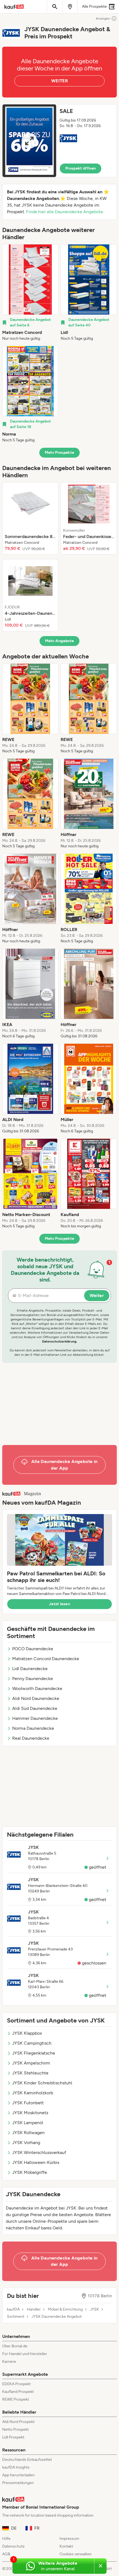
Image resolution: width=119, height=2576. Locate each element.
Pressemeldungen (18, 2483)
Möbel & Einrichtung (65, 2309)
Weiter (97, 1295)
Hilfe (6, 2539)
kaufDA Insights (16, 2467)
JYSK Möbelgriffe (30, 2172)
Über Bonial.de (15, 2346)
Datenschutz (13, 2546)
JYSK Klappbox (27, 2033)
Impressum (69, 2539)
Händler (34, 2309)
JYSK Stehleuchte (30, 2073)
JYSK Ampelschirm (31, 2063)
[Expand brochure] (29, 141)
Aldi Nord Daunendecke (36, 1698)
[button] (59, 141)
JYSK (95, 2309)
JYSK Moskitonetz (30, 2113)
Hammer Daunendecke (35, 1718)
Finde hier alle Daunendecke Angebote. (65, 212)
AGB (6, 2554)
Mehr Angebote (60, 641)
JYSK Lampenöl (28, 2123)
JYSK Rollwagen (28, 2133)
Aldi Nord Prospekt (18, 2422)
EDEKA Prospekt (16, 2384)
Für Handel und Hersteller (25, 2354)
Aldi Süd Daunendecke (35, 1708)
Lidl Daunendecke (30, 1669)
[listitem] (30, 293)
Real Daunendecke (31, 1738)
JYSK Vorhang (26, 2143)
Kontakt (66, 2546)
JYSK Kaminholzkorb (33, 2093)
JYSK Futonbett (28, 2103)
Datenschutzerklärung (59, 1341)
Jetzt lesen (59, 1604)
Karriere (9, 2362)
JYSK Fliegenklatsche (34, 2053)
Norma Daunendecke (33, 1728)
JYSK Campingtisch (32, 2043)
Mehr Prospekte (60, 453)
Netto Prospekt (15, 2429)
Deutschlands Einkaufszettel (27, 2460)
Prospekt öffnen (81, 168)
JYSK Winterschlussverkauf (39, 2152)
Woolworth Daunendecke (37, 1688)
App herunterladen (18, 2475)
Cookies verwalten (76, 2554)
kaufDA (13, 2309)
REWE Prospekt (16, 2399)
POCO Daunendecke (33, 1649)
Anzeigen (103, 19)
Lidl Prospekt (13, 2437)
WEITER (59, 81)
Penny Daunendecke (33, 1679)
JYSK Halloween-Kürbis (36, 2162)
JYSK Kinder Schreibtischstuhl (42, 2083)
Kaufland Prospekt (18, 2392)
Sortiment (16, 2317)
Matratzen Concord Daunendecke (46, 1659)
